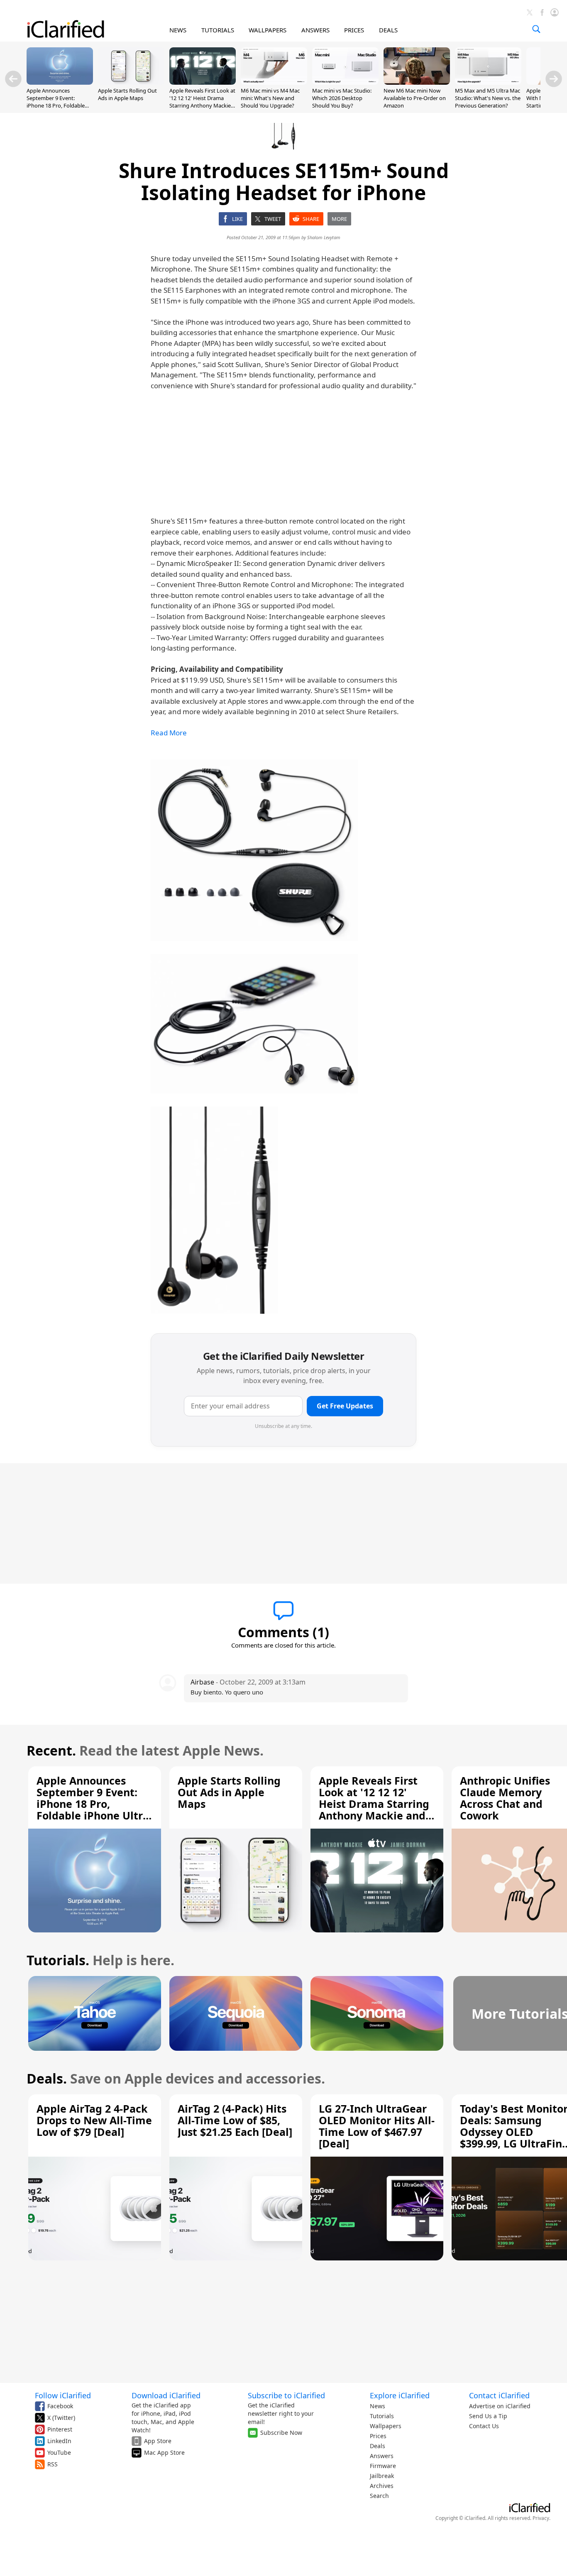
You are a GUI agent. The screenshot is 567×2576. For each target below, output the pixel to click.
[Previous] (13, 79)
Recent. (51, 1750)
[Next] (554, 79)
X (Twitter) (61, 2418)
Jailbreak (382, 2476)
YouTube (59, 2452)
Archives (382, 2486)
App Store (158, 2441)
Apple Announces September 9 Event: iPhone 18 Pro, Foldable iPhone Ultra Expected (56, 102)
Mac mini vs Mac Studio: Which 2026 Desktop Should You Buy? (342, 98)
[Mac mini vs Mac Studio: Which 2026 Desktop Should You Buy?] (345, 82)
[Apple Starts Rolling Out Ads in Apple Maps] (131, 82)
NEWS (178, 30)
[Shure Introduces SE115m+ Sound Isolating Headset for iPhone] (254, 850)
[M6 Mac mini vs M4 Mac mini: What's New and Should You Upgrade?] (274, 82)
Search (379, 2496)
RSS (53, 2464)
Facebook (60, 2406)
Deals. (47, 2078)
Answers (382, 2456)
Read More (169, 733)
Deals (378, 2446)
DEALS (388, 30)
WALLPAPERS (268, 30)
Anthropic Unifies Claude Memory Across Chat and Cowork (505, 1798)
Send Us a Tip (488, 2416)
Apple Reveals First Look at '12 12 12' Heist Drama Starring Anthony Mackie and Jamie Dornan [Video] (202, 102)
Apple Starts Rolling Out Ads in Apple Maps (127, 94)
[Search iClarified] (536, 29)
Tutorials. (58, 1960)
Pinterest (60, 2429)
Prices (378, 2436)
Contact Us (484, 2426)
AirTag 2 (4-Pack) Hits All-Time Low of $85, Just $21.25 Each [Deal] (235, 2120)
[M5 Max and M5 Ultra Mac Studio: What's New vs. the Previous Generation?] (488, 82)
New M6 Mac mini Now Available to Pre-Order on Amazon (415, 98)
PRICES (354, 30)
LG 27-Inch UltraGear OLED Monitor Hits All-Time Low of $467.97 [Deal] (377, 2126)
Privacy (541, 2518)
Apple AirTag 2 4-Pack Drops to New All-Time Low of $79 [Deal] (94, 2120)
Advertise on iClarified (500, 2406)
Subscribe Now (281, 2433)
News (378, 2406)
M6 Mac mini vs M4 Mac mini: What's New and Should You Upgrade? (270, 98)
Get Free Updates (345, 1406)
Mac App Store (164, 2452)
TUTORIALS (218, 30)
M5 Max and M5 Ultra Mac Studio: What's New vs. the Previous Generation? (488, 98)
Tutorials (382, 2416)
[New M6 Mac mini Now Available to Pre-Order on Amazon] (417, 82)
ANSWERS (315, 30)
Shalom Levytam (324, 237)
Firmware (383, 2466)
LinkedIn (59, 2441)
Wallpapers (386, 2426)
